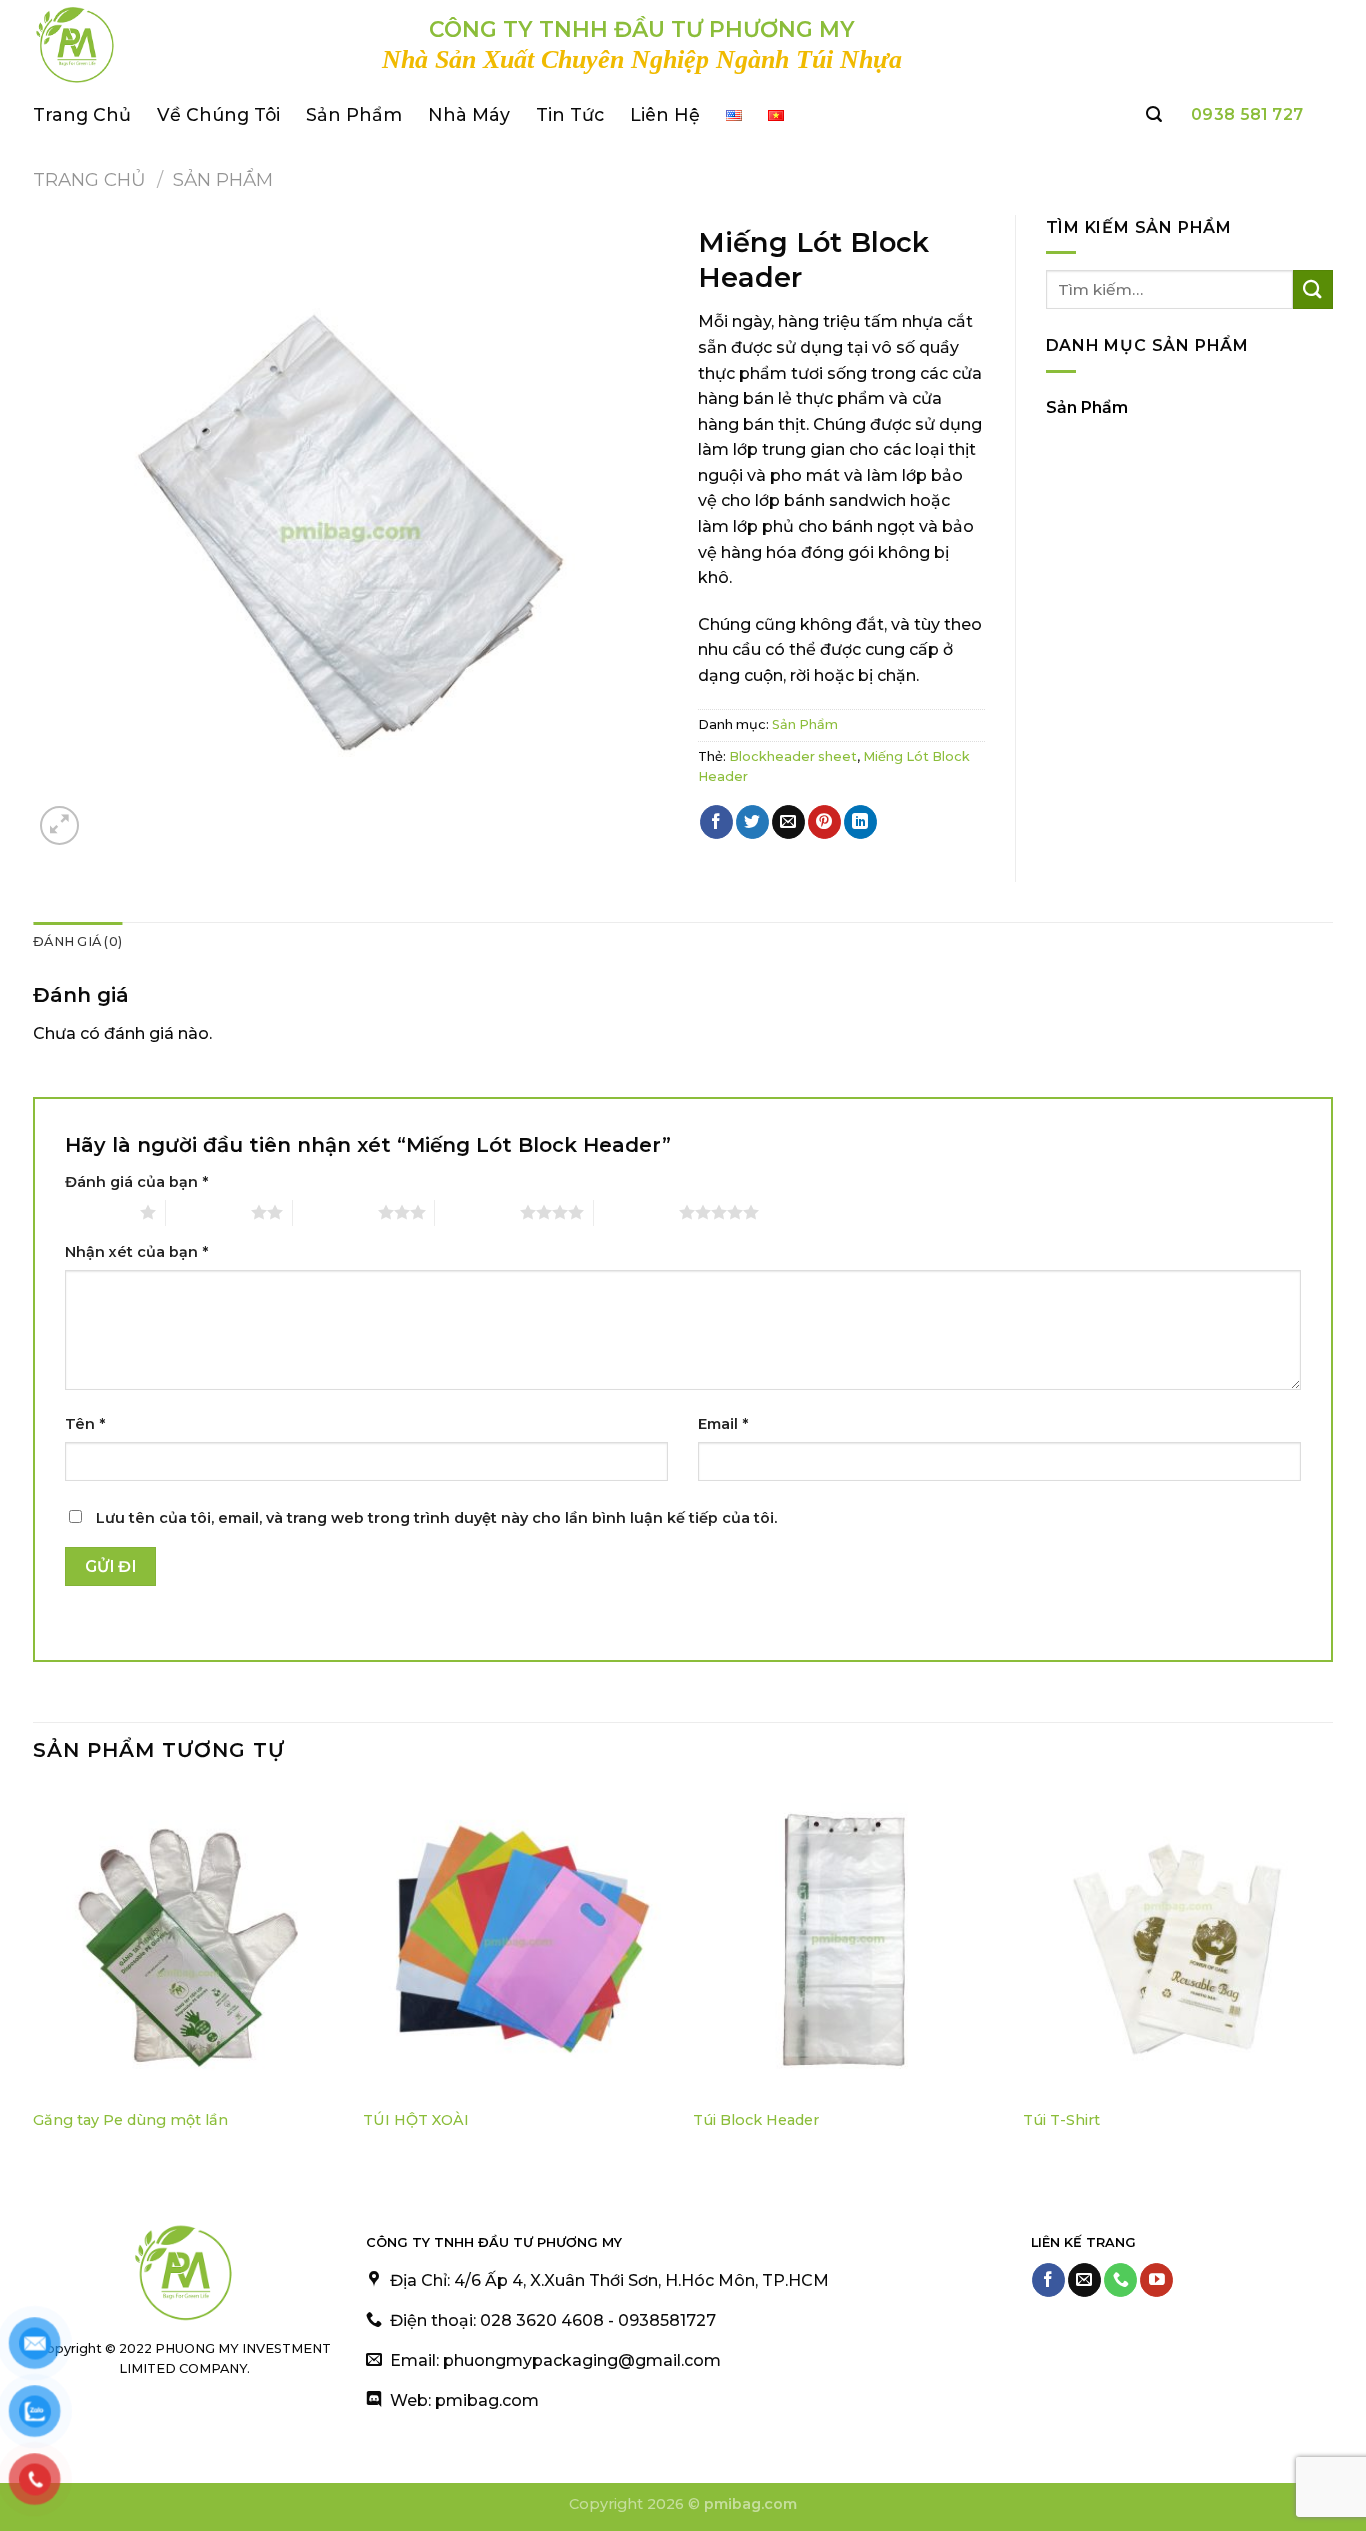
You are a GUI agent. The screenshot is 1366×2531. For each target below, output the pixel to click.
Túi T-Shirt (1061, 2120)
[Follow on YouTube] (1156, 2280)
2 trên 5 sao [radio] (208, 1212)
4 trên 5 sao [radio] (477, 1212)
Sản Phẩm (354, 114)
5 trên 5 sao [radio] (636, 1212)
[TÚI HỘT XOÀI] (518, 1942)
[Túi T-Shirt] (1178, 1942)
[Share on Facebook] (716, 822)
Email (723, 1424)
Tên (85, 1424)
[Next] (1332, 1978)
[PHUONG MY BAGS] (192, 45)
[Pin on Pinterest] (824, 822)
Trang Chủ (82, 114)
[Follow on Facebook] (1048, 2280)
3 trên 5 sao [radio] (335, 1212)
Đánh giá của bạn (136, 1182)
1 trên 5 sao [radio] (97, 1212)
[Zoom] (59, 825)
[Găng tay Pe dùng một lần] (188, 1942)
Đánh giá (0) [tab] (77, 941)
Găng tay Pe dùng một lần (130, 2120)
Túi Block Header (756, 2120)
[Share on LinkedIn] (860, 822)
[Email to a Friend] (788, 822)
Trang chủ (89, 179)
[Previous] (34, 1978)
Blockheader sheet (793, 756)
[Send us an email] (1084, 2280)
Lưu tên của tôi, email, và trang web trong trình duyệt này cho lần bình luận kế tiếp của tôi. (436, 1518)
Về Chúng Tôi (218, 114)
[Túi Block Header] (848, 1942)
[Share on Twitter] (752, 822)
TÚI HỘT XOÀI (416, 2120)
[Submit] (1313, 289)
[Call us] (1120, 2280)
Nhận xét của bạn (136, 1252)
